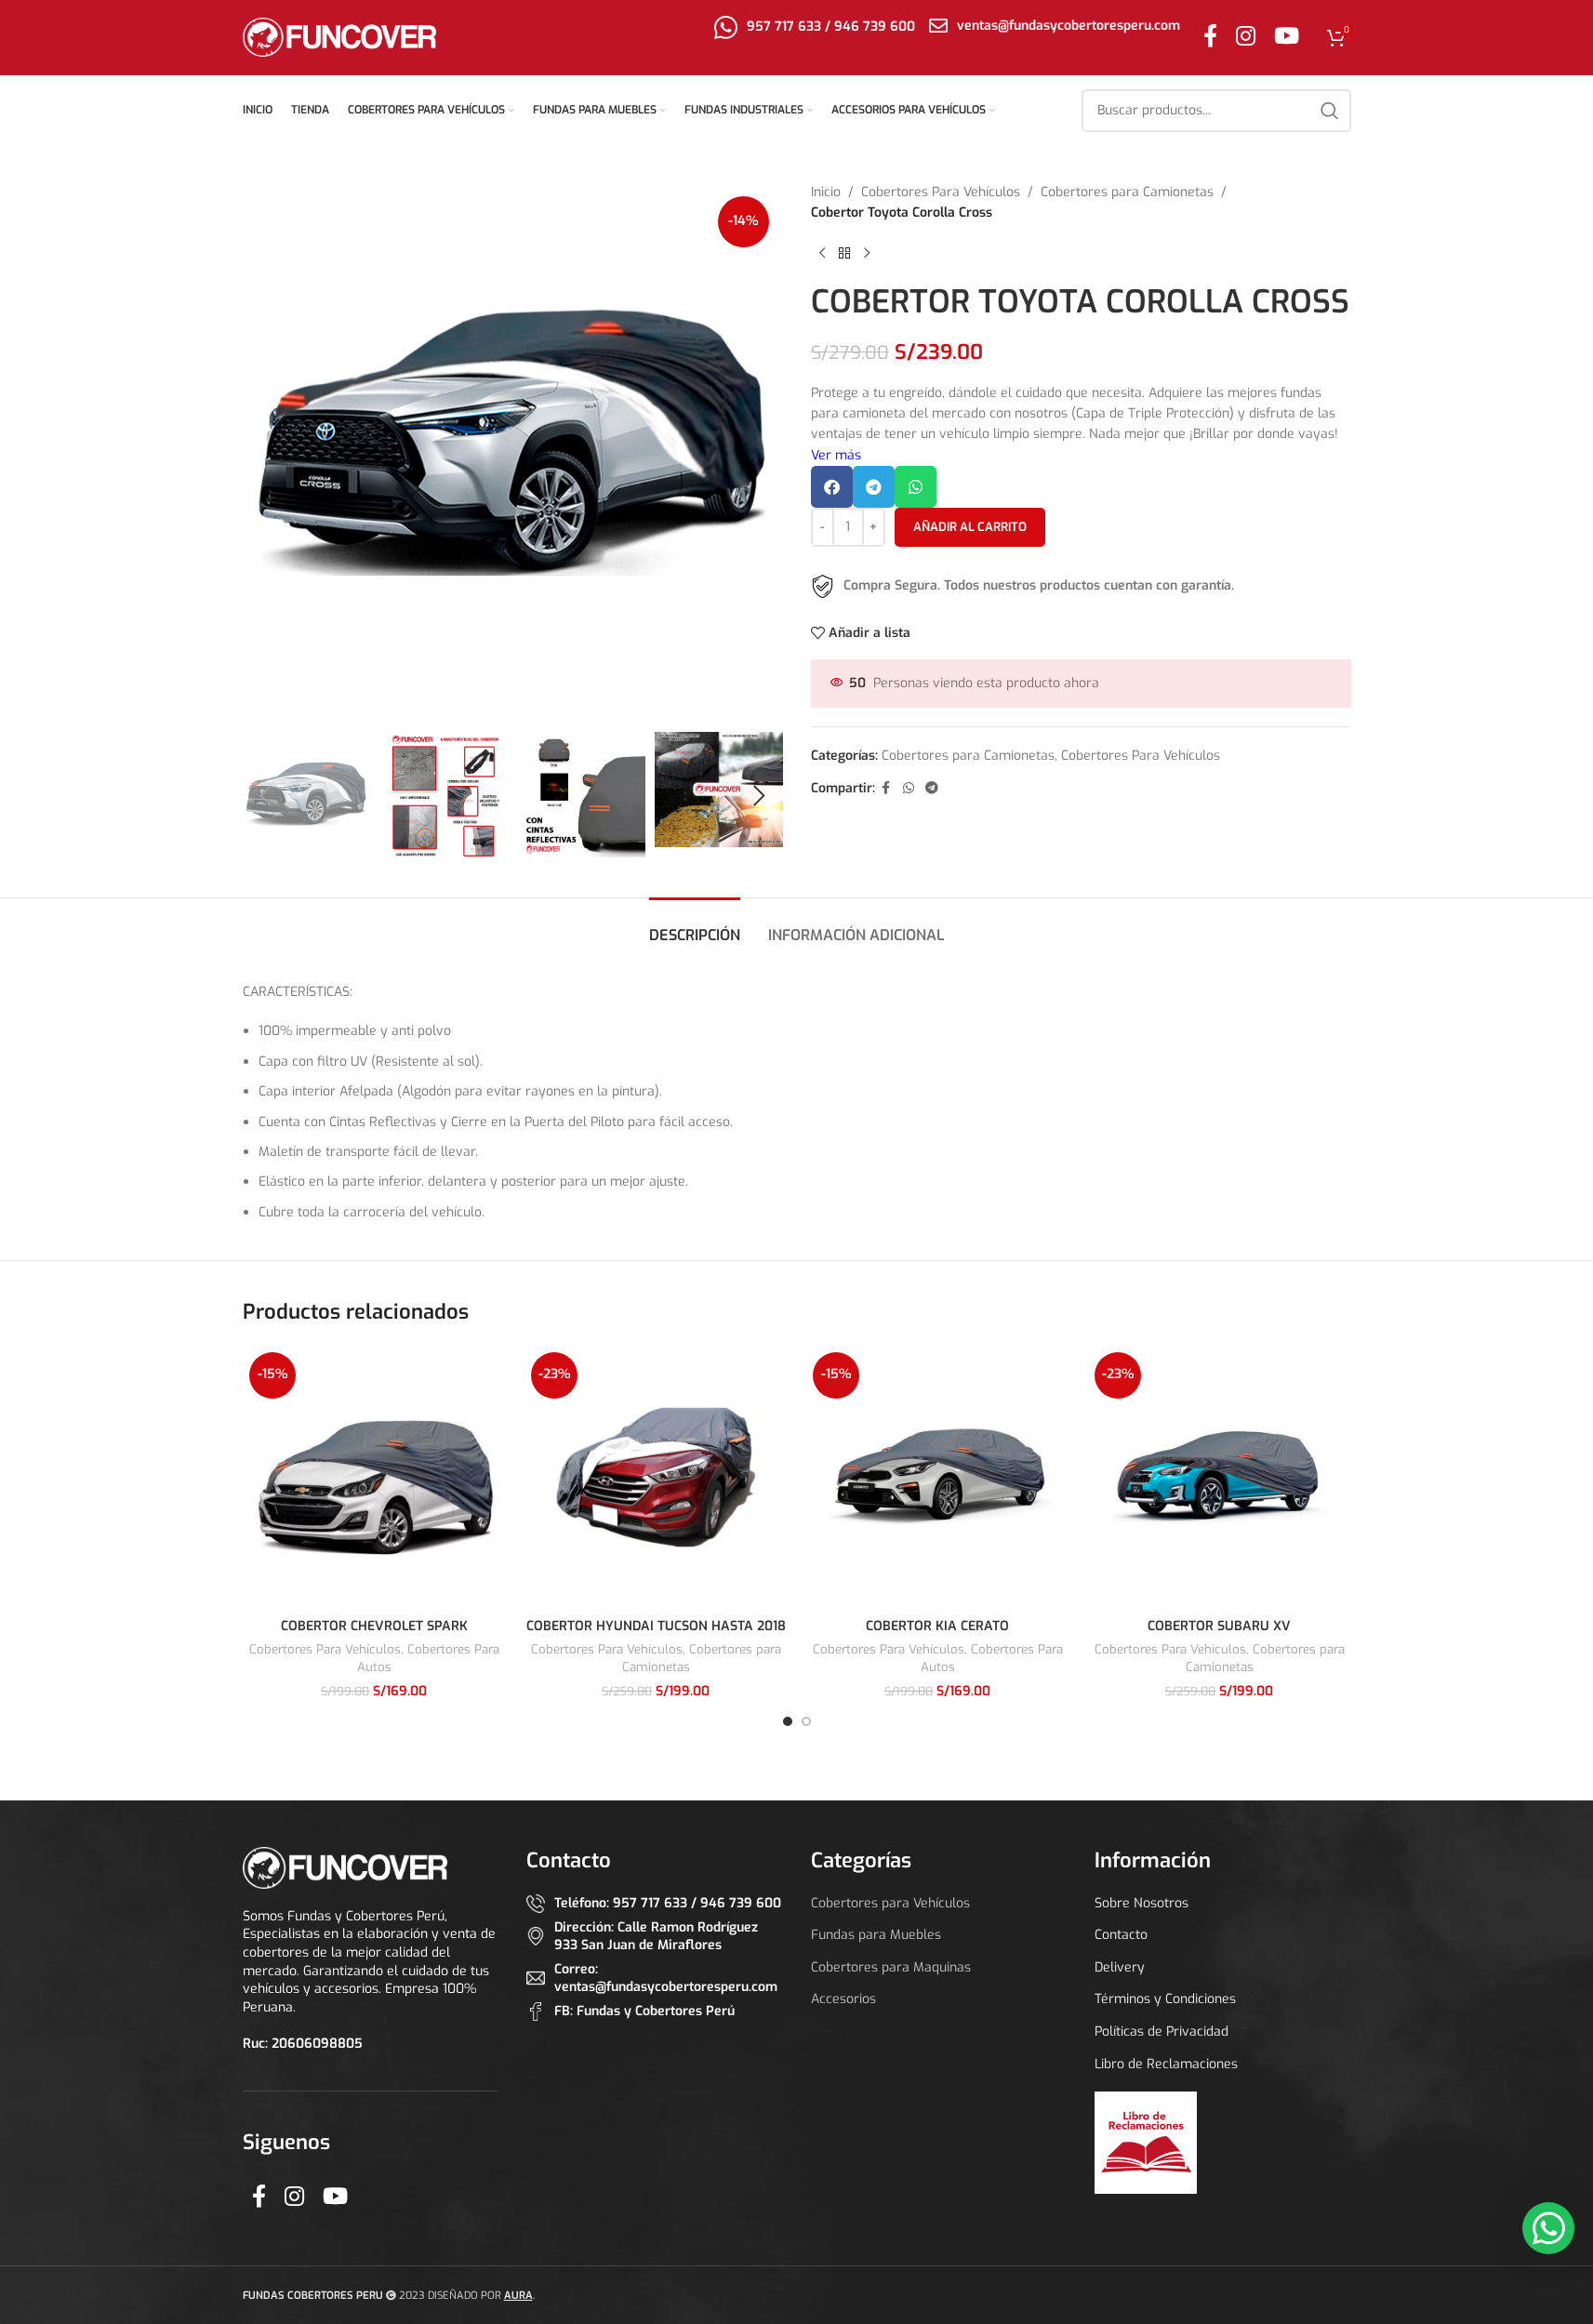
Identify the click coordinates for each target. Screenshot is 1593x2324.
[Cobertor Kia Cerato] (938, 1477)
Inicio (826, 192)
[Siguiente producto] (867, 254)
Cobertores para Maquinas (891, 1967)
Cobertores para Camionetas (1127, 192)
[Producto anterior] (822, 254)
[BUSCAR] (1330, 111)
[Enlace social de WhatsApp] (909, 789)
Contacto (1121, 1935)
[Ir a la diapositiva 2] (806, 1721)
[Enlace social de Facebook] (1210, 37)
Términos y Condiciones (1165, 1999)
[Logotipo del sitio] (340, 37)
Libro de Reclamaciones (1166, 2064)
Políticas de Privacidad (1162, 2032)
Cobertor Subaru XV (1219, 1626)
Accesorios (843, 1999)
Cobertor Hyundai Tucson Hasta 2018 (656, 1626)
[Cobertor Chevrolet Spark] (374, 1477)
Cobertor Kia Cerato (937, 1626)
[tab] (695, 926)
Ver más (836, 455)
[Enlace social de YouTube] (1287, 37)
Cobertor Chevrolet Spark (374, 1626)
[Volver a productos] (844, 254)
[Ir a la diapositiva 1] (788, 1721)
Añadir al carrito (970, 527)
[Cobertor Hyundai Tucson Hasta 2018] (656, 1477)
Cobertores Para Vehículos (941, 192)
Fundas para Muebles (876, 1935)
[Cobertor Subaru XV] (1220, 1477)
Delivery (1120, 1967)
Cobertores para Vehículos (890, 1903)
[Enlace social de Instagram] (1246, 37)
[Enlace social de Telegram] (932, 789)
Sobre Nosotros (1142, 1903)
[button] (266, 796)
